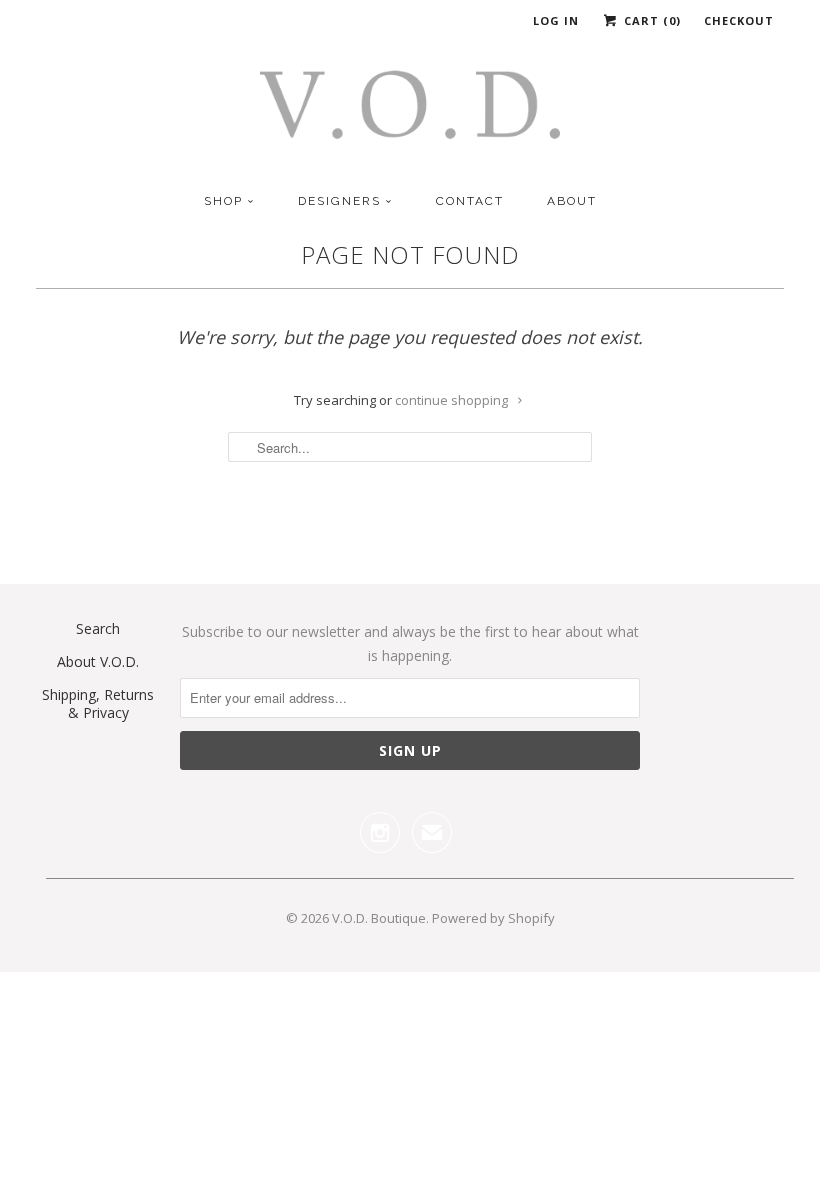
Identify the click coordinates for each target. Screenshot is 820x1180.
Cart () (650, 20)
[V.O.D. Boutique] (410, 111)
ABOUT (572, 201)
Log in (556, 20)
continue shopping (453, 400)
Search (98, 628)
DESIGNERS (339, 201)
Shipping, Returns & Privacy (98, 703)
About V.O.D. (98, 661)
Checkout (739, 20)
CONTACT (470, 201)
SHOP (223, 201)
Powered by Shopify (493, 918)
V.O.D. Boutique (379, 918)
